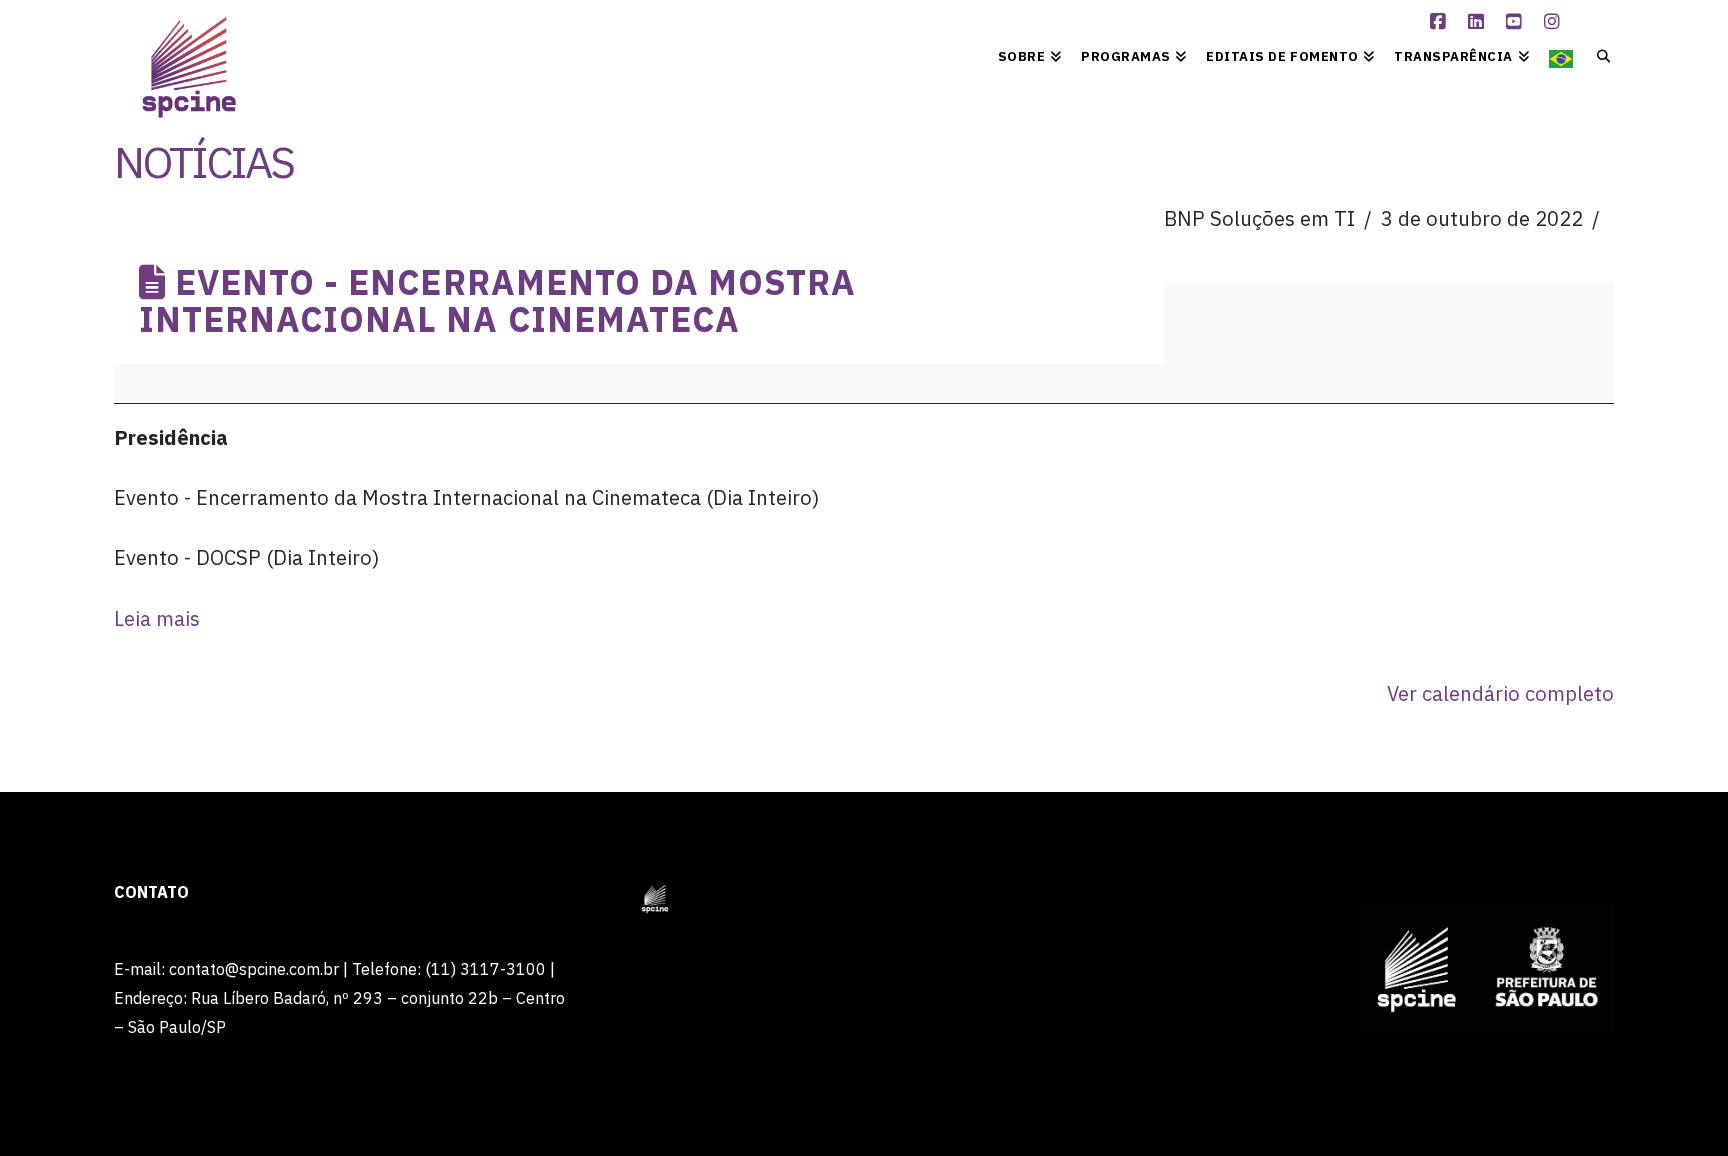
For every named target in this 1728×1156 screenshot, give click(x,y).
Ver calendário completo (1500, 693)
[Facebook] (1441, 22)
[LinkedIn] (1479, 22)
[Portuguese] (1561, 55)
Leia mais (157, 618)
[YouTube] (1517, 22)
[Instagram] (1555, 22)
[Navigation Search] (1598, 55)
